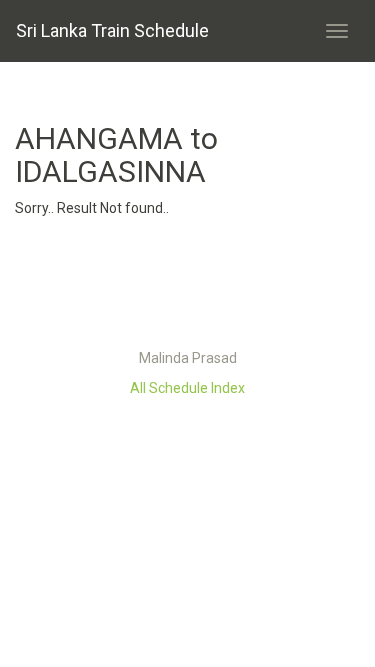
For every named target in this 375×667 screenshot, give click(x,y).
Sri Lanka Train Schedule (112, 30)
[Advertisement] (188, 288)
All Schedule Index (187, 388)
